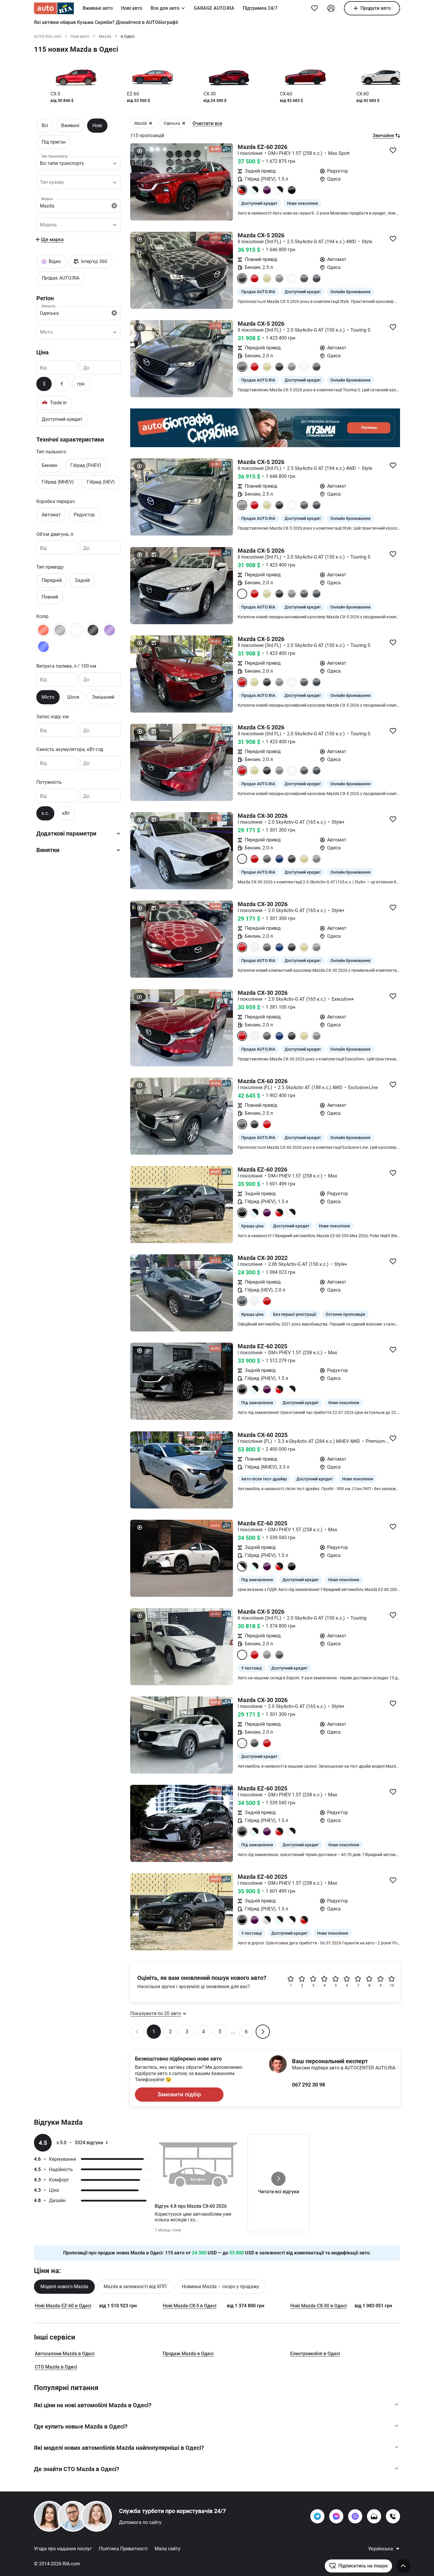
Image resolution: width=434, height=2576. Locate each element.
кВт (66, 813)
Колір (42, 616)
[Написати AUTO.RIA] (374, 2516)
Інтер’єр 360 (94, 261)
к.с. (45, 813)
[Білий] (76, 630)
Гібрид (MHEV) (58, 482)
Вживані (70, 125)
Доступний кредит (62, 419)
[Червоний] (43, 630)
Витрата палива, (66, 666)
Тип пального (51, 452)
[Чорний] (93, 630)
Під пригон (54, 142)
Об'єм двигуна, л (55, 534)
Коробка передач (56, 501)
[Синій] (43, 646)
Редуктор (84, 515)
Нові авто (132, 8)
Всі (45, 125)
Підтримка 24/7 (260, 8)
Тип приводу (50, 567)
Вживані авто (98, 8)
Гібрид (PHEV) (86, 465)
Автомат (51, 515)
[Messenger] (336, 2516)
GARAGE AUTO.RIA (214, 8)
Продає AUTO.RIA (61, 278)
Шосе (73, 697)
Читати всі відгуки (279, 2192)
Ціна (43, 352)
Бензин (49, 465)
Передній (52, 580)
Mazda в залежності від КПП (135, 2287)
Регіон (45, 298)
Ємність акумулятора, (70, 749)
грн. (81, 384)
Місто (48, 697)
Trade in (54, 402)
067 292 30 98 (309, 2085)
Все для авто (165, 8)
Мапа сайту (168, 2549)
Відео (55, 261)
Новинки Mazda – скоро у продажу (221, 2287)
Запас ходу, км (53, 716)
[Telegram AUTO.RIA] (317, 2516)
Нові (97, 125)
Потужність (49, 782)
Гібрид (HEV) (101, 482)
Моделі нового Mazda (64, 2287)
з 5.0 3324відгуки (80, 2143)
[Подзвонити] (393, 2516)
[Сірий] (60, 630)
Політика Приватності (123, 2549)
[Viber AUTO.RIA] (355, 2516)
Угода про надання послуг (63, 2549)
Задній (82, 580)
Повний (50, 597)
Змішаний (103, 697)
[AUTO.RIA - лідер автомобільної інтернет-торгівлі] (54, 8)
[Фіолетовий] (110, 630)
